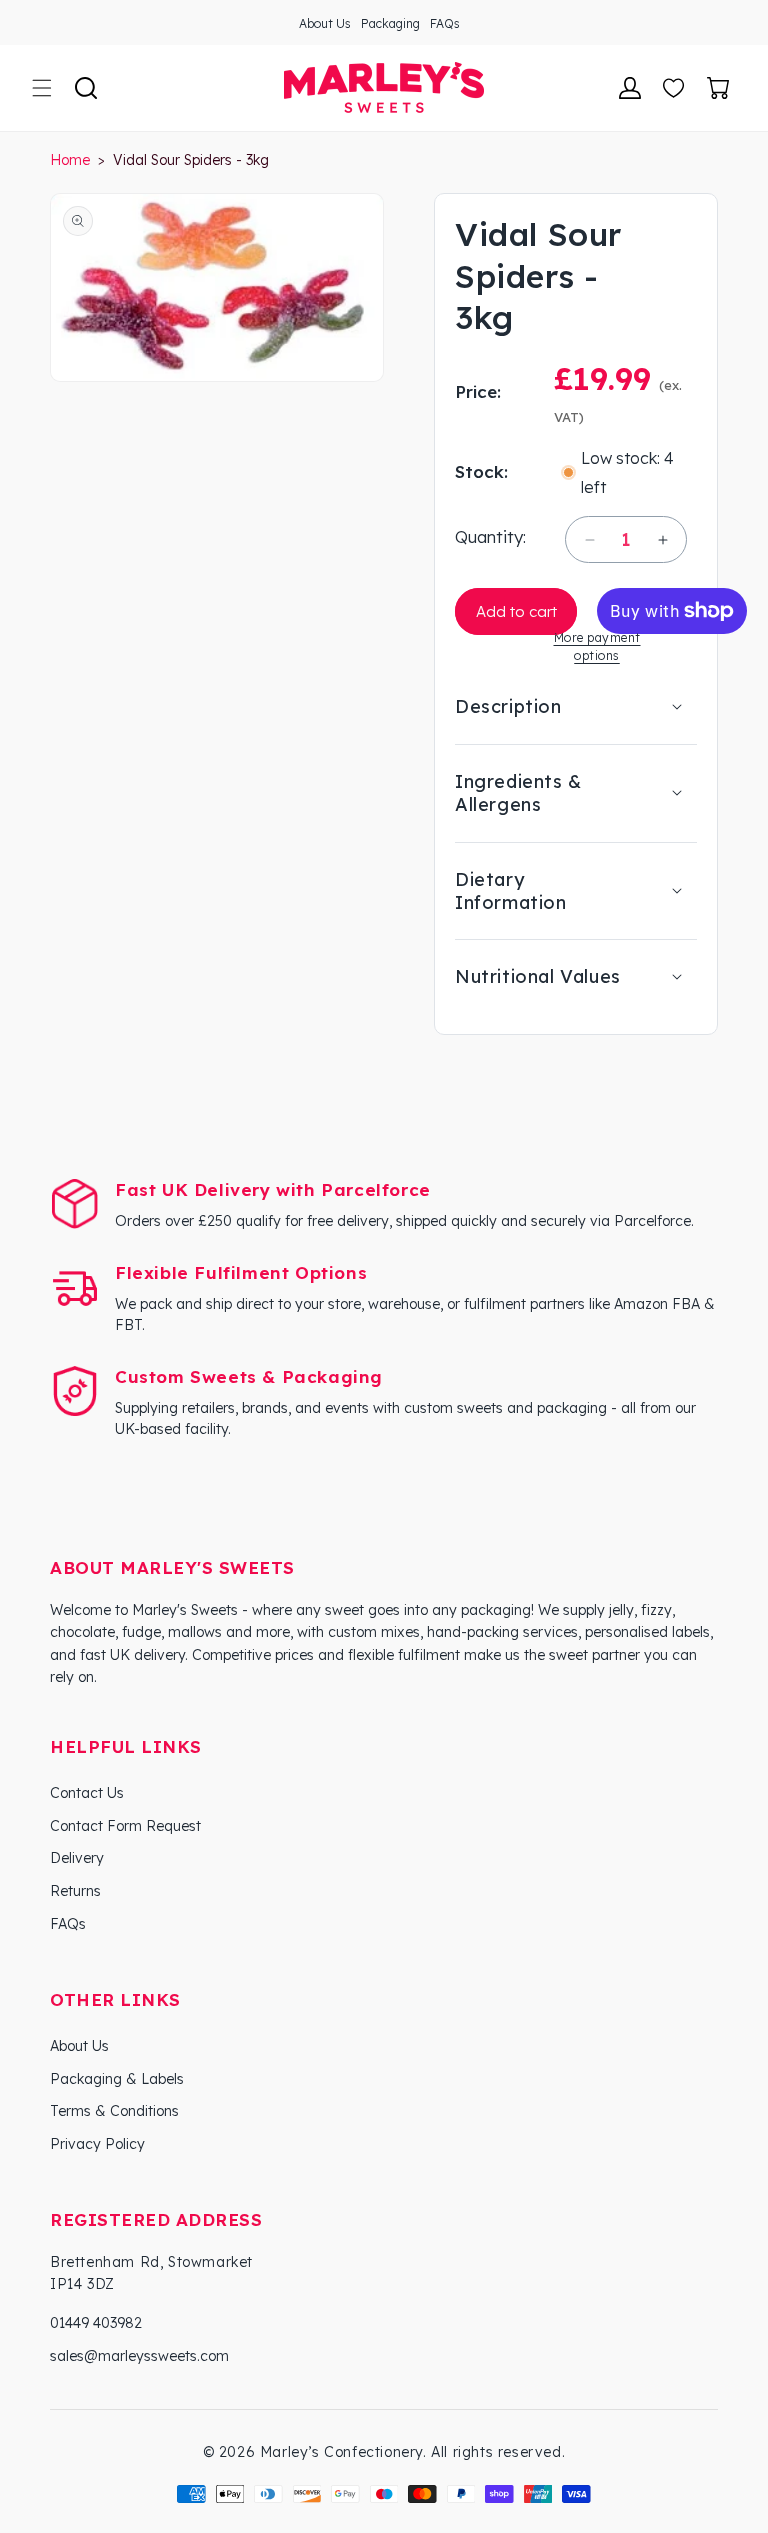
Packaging (390, 23)
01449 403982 (96, 2323)
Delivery (77, 1858)
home (70, 160)
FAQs (445, 23)
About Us (325, 23)
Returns (75, 1891)
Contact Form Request (125, 1826)
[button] (42, 88)
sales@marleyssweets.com (139, 2356)
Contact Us (87, 1793)
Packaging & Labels (117, 2079)
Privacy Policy (97, 2144)
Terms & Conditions (114, 2111)
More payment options (597, 646)
